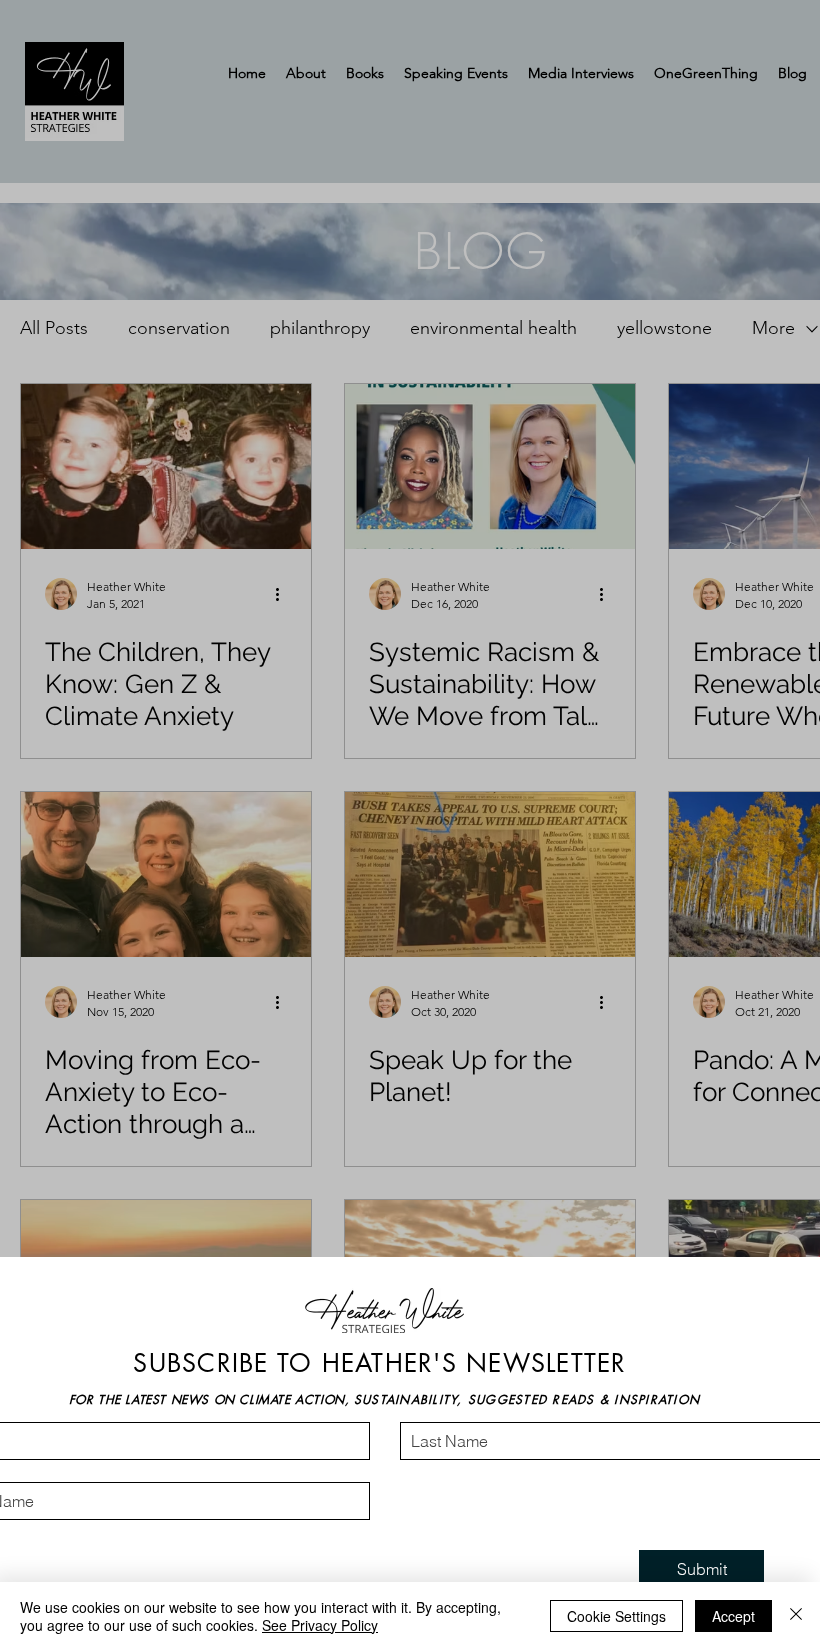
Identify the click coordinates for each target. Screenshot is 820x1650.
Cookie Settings (616, 1616)
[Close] (796, 1616)
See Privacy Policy (320, 1625)
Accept (733, 1616)
